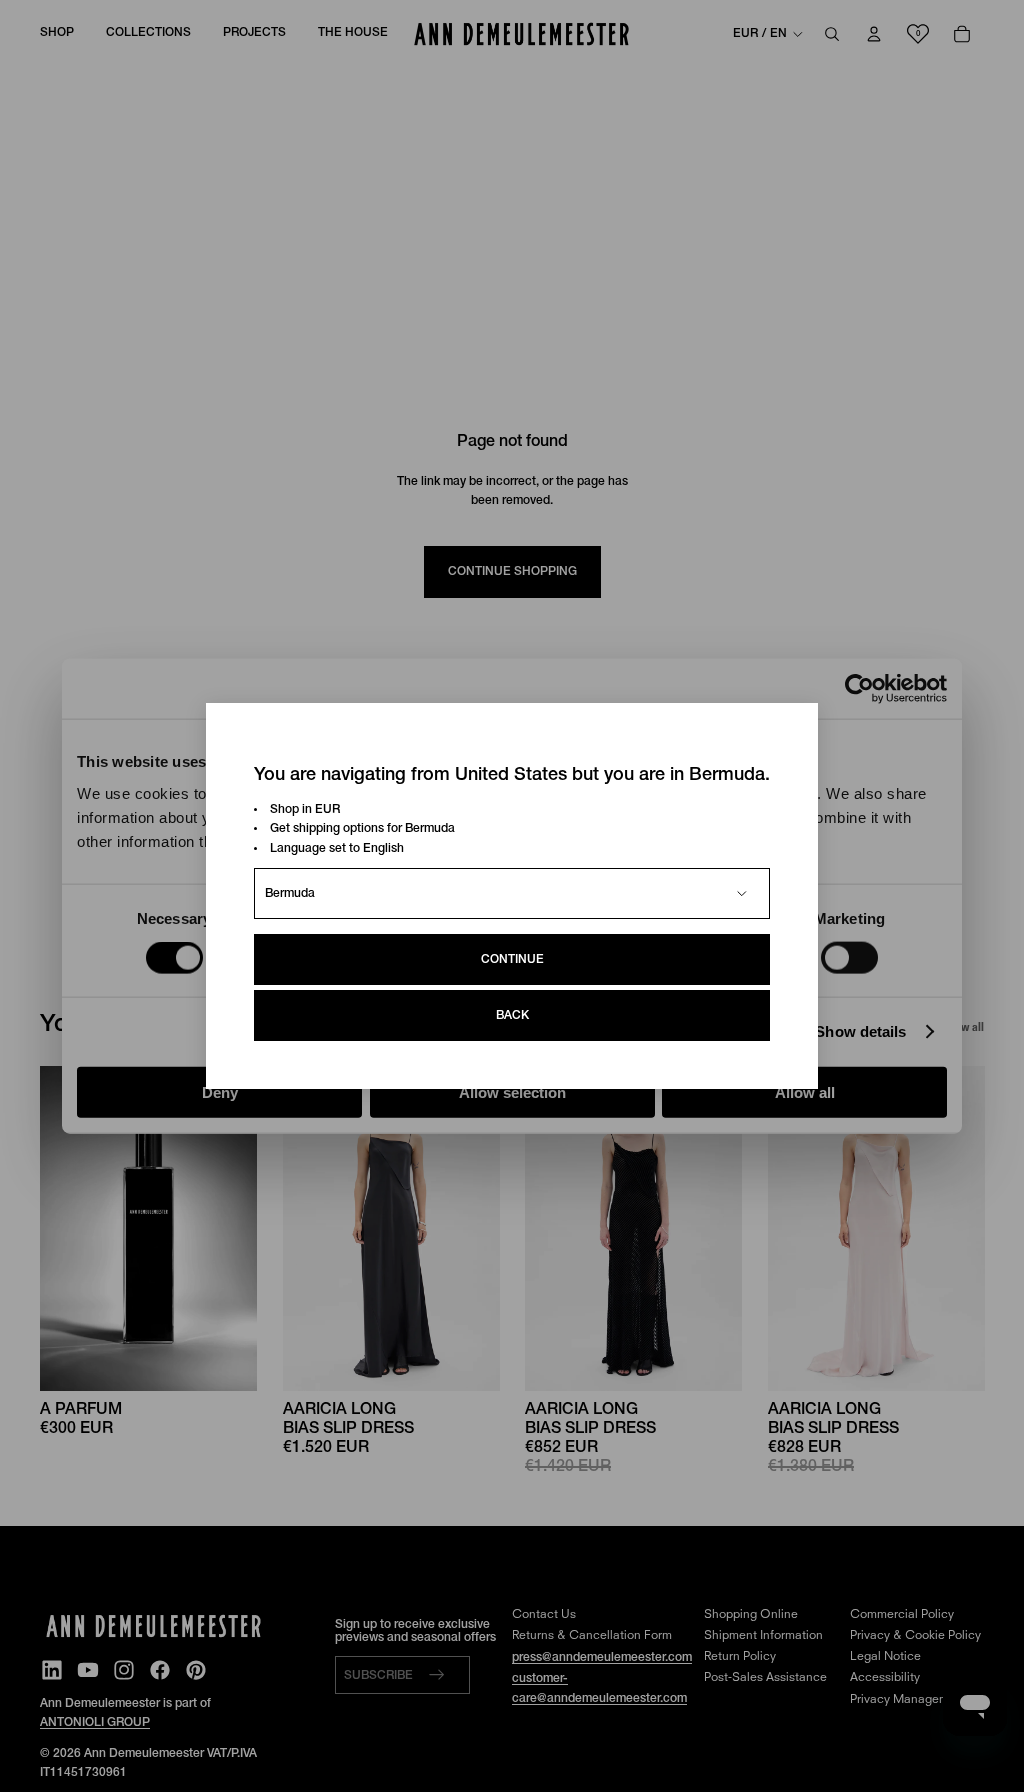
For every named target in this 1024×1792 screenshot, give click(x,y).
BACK (512, 1015)
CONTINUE (512, 959)
